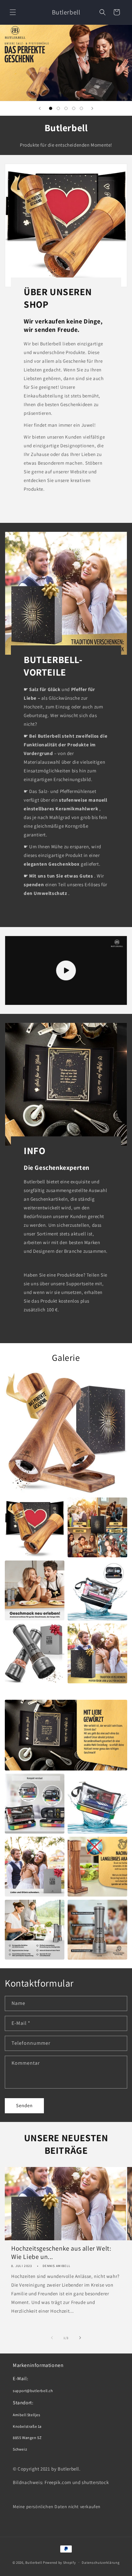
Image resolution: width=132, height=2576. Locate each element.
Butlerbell (34, 2562)
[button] (13, 12)
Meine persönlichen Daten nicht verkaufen (57, 2507)
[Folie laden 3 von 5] (66, 108)
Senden (24, 2105)
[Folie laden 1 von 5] (51, 108)
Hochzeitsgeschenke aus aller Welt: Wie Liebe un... (61, 2253)
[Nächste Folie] (92, 108)
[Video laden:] (66, 970)
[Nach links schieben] (52, 2338)
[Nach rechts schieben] (80, 2338)
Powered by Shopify (59, 2562)
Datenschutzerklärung (101, 2562)
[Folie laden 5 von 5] (81, 108)
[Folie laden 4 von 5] (74, 108)
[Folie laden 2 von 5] (58, 108)
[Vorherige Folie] (40, 108)
